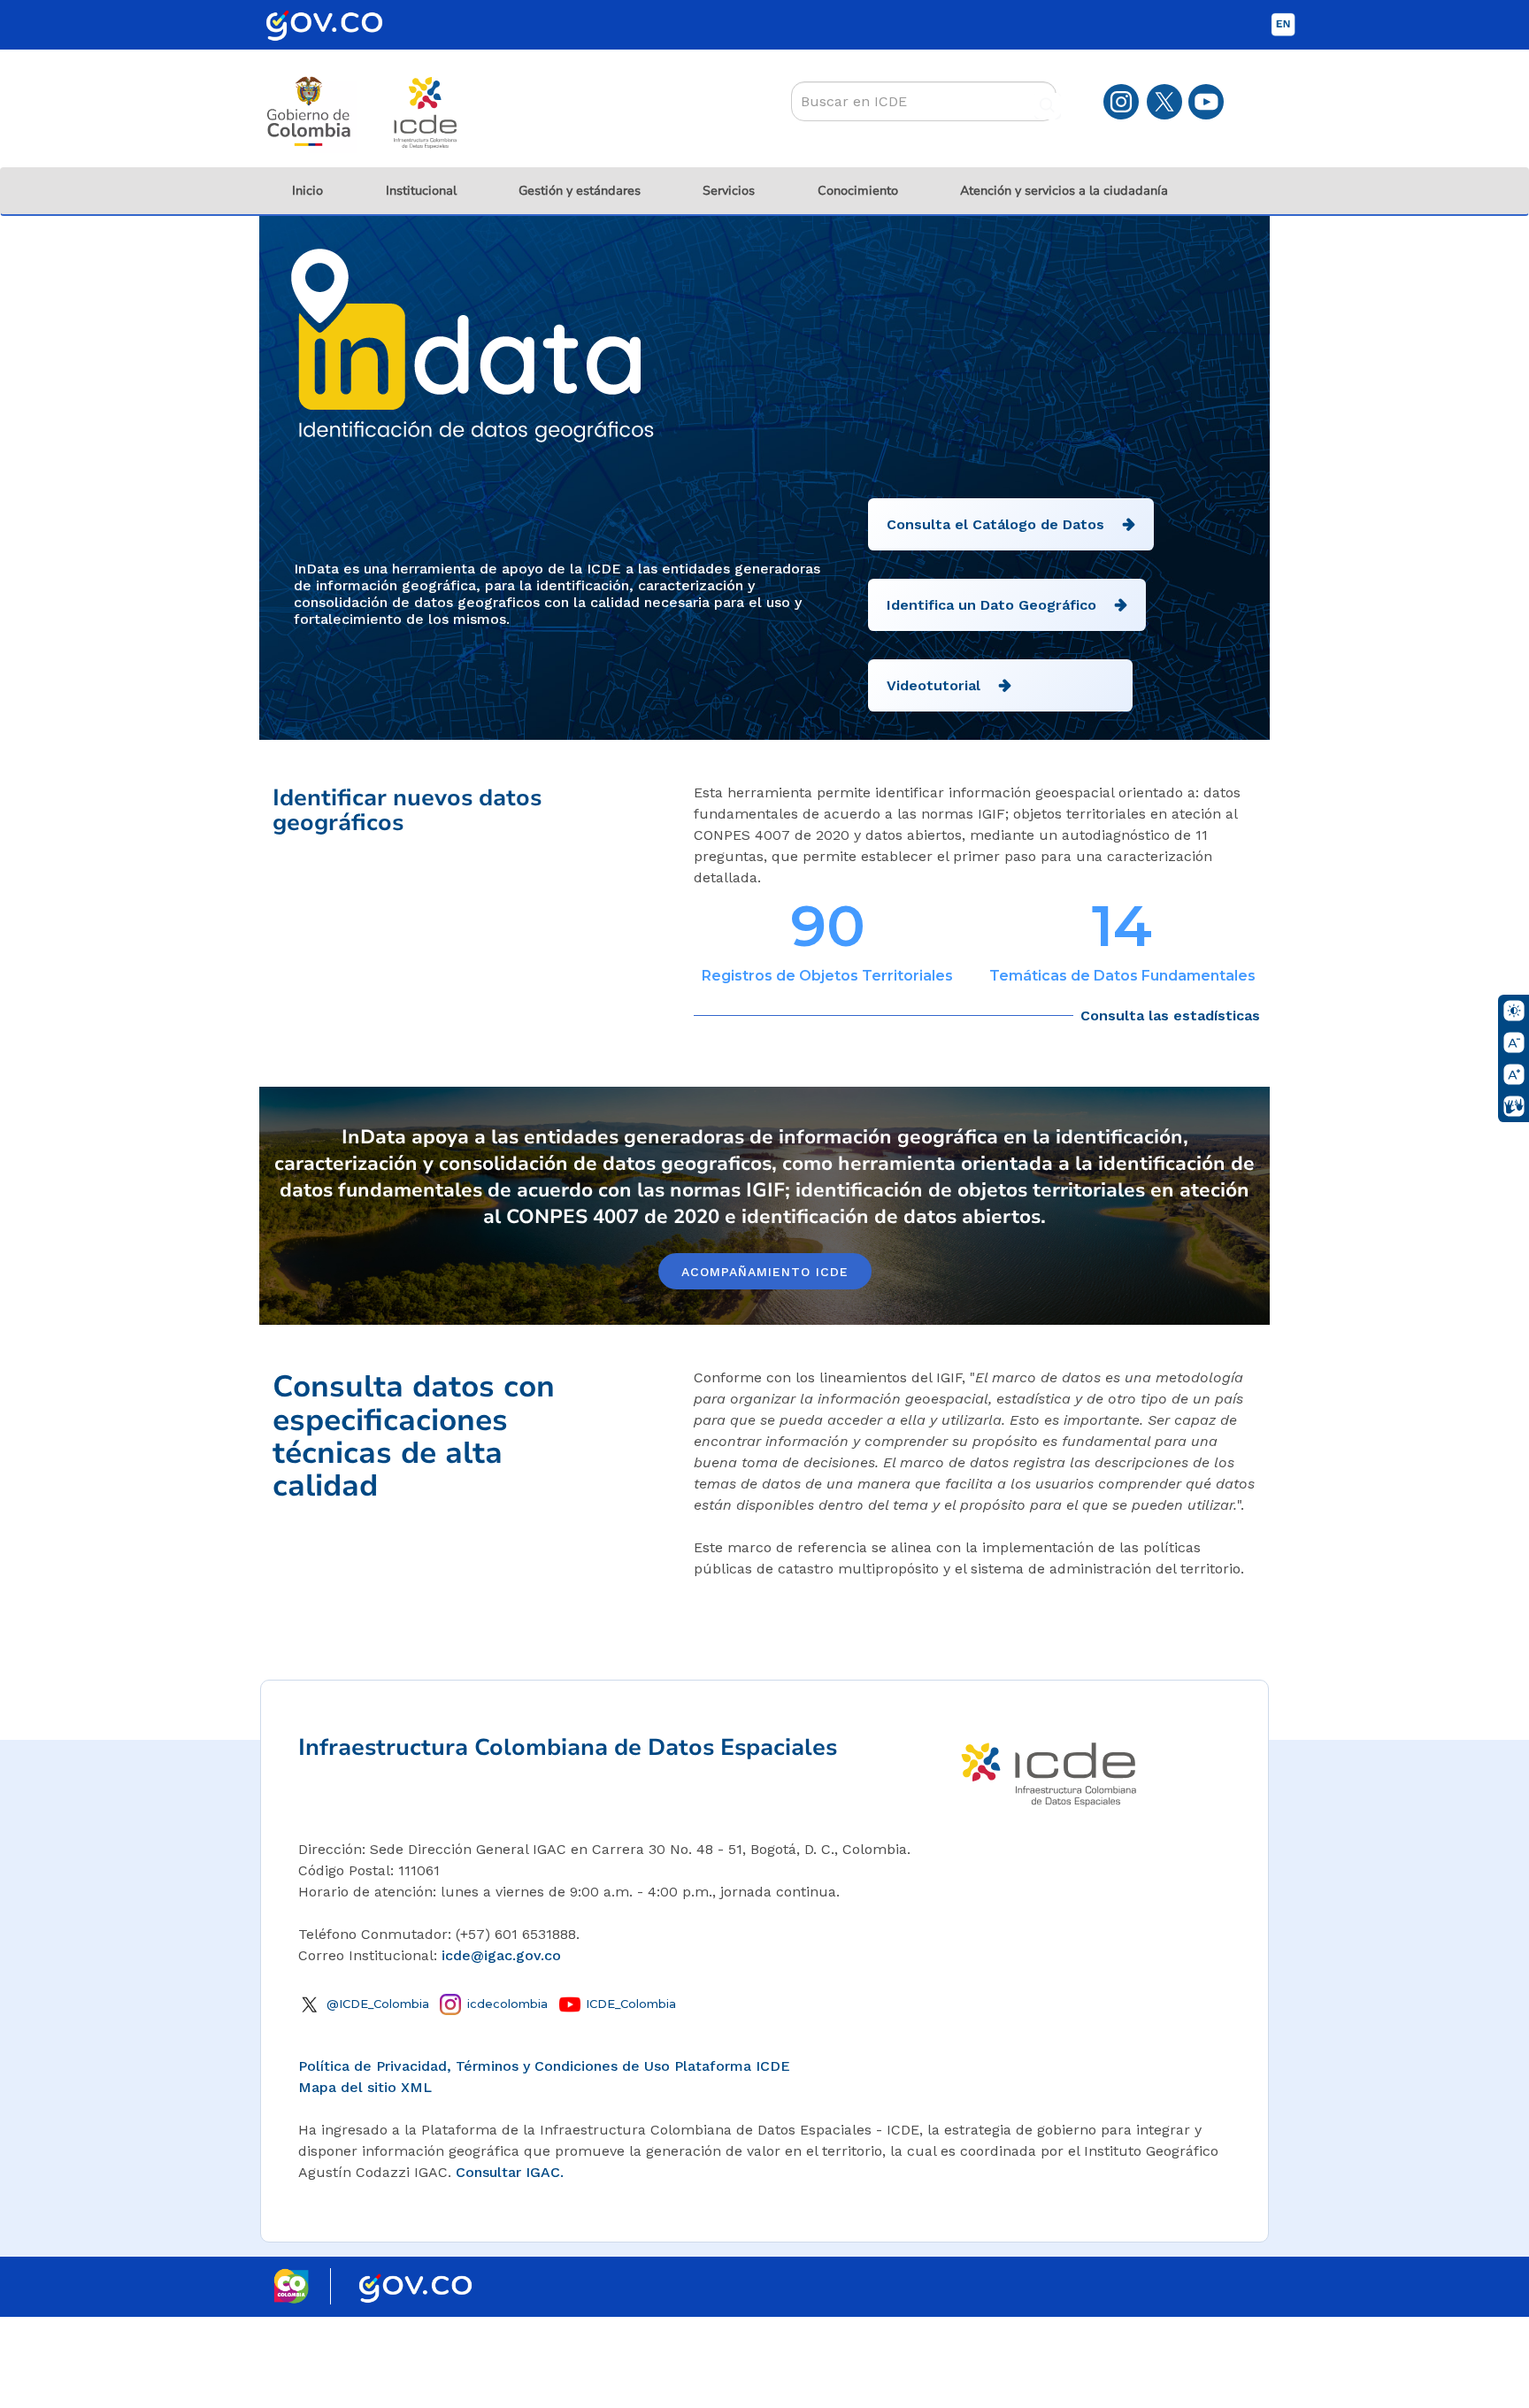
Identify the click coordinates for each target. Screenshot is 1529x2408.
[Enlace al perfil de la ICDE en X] (1164, 100)
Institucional (421, 191)
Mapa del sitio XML (365, 2087)
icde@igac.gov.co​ (501, 1955)
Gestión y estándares (580, 191)
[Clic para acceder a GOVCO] (415, 2285)
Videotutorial (934, 685)
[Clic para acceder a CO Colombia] (302, 2285)
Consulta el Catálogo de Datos (995, 524)
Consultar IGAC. (510, 2172)
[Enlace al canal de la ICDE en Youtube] (1206, 100)
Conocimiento (858, 191)
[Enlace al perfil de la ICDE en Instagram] (1121, 100)
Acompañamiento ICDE (765, 1272)
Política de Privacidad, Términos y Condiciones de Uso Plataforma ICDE (544, 2066)
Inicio (307, 191)
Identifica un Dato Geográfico (991, 605)
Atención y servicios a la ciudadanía (1064, 191)
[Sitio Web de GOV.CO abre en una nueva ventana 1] (335, 35)
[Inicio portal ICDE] (1049, 1770)
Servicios (729, 191)
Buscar (1048, 106)
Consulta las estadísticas (1170, 1016)
